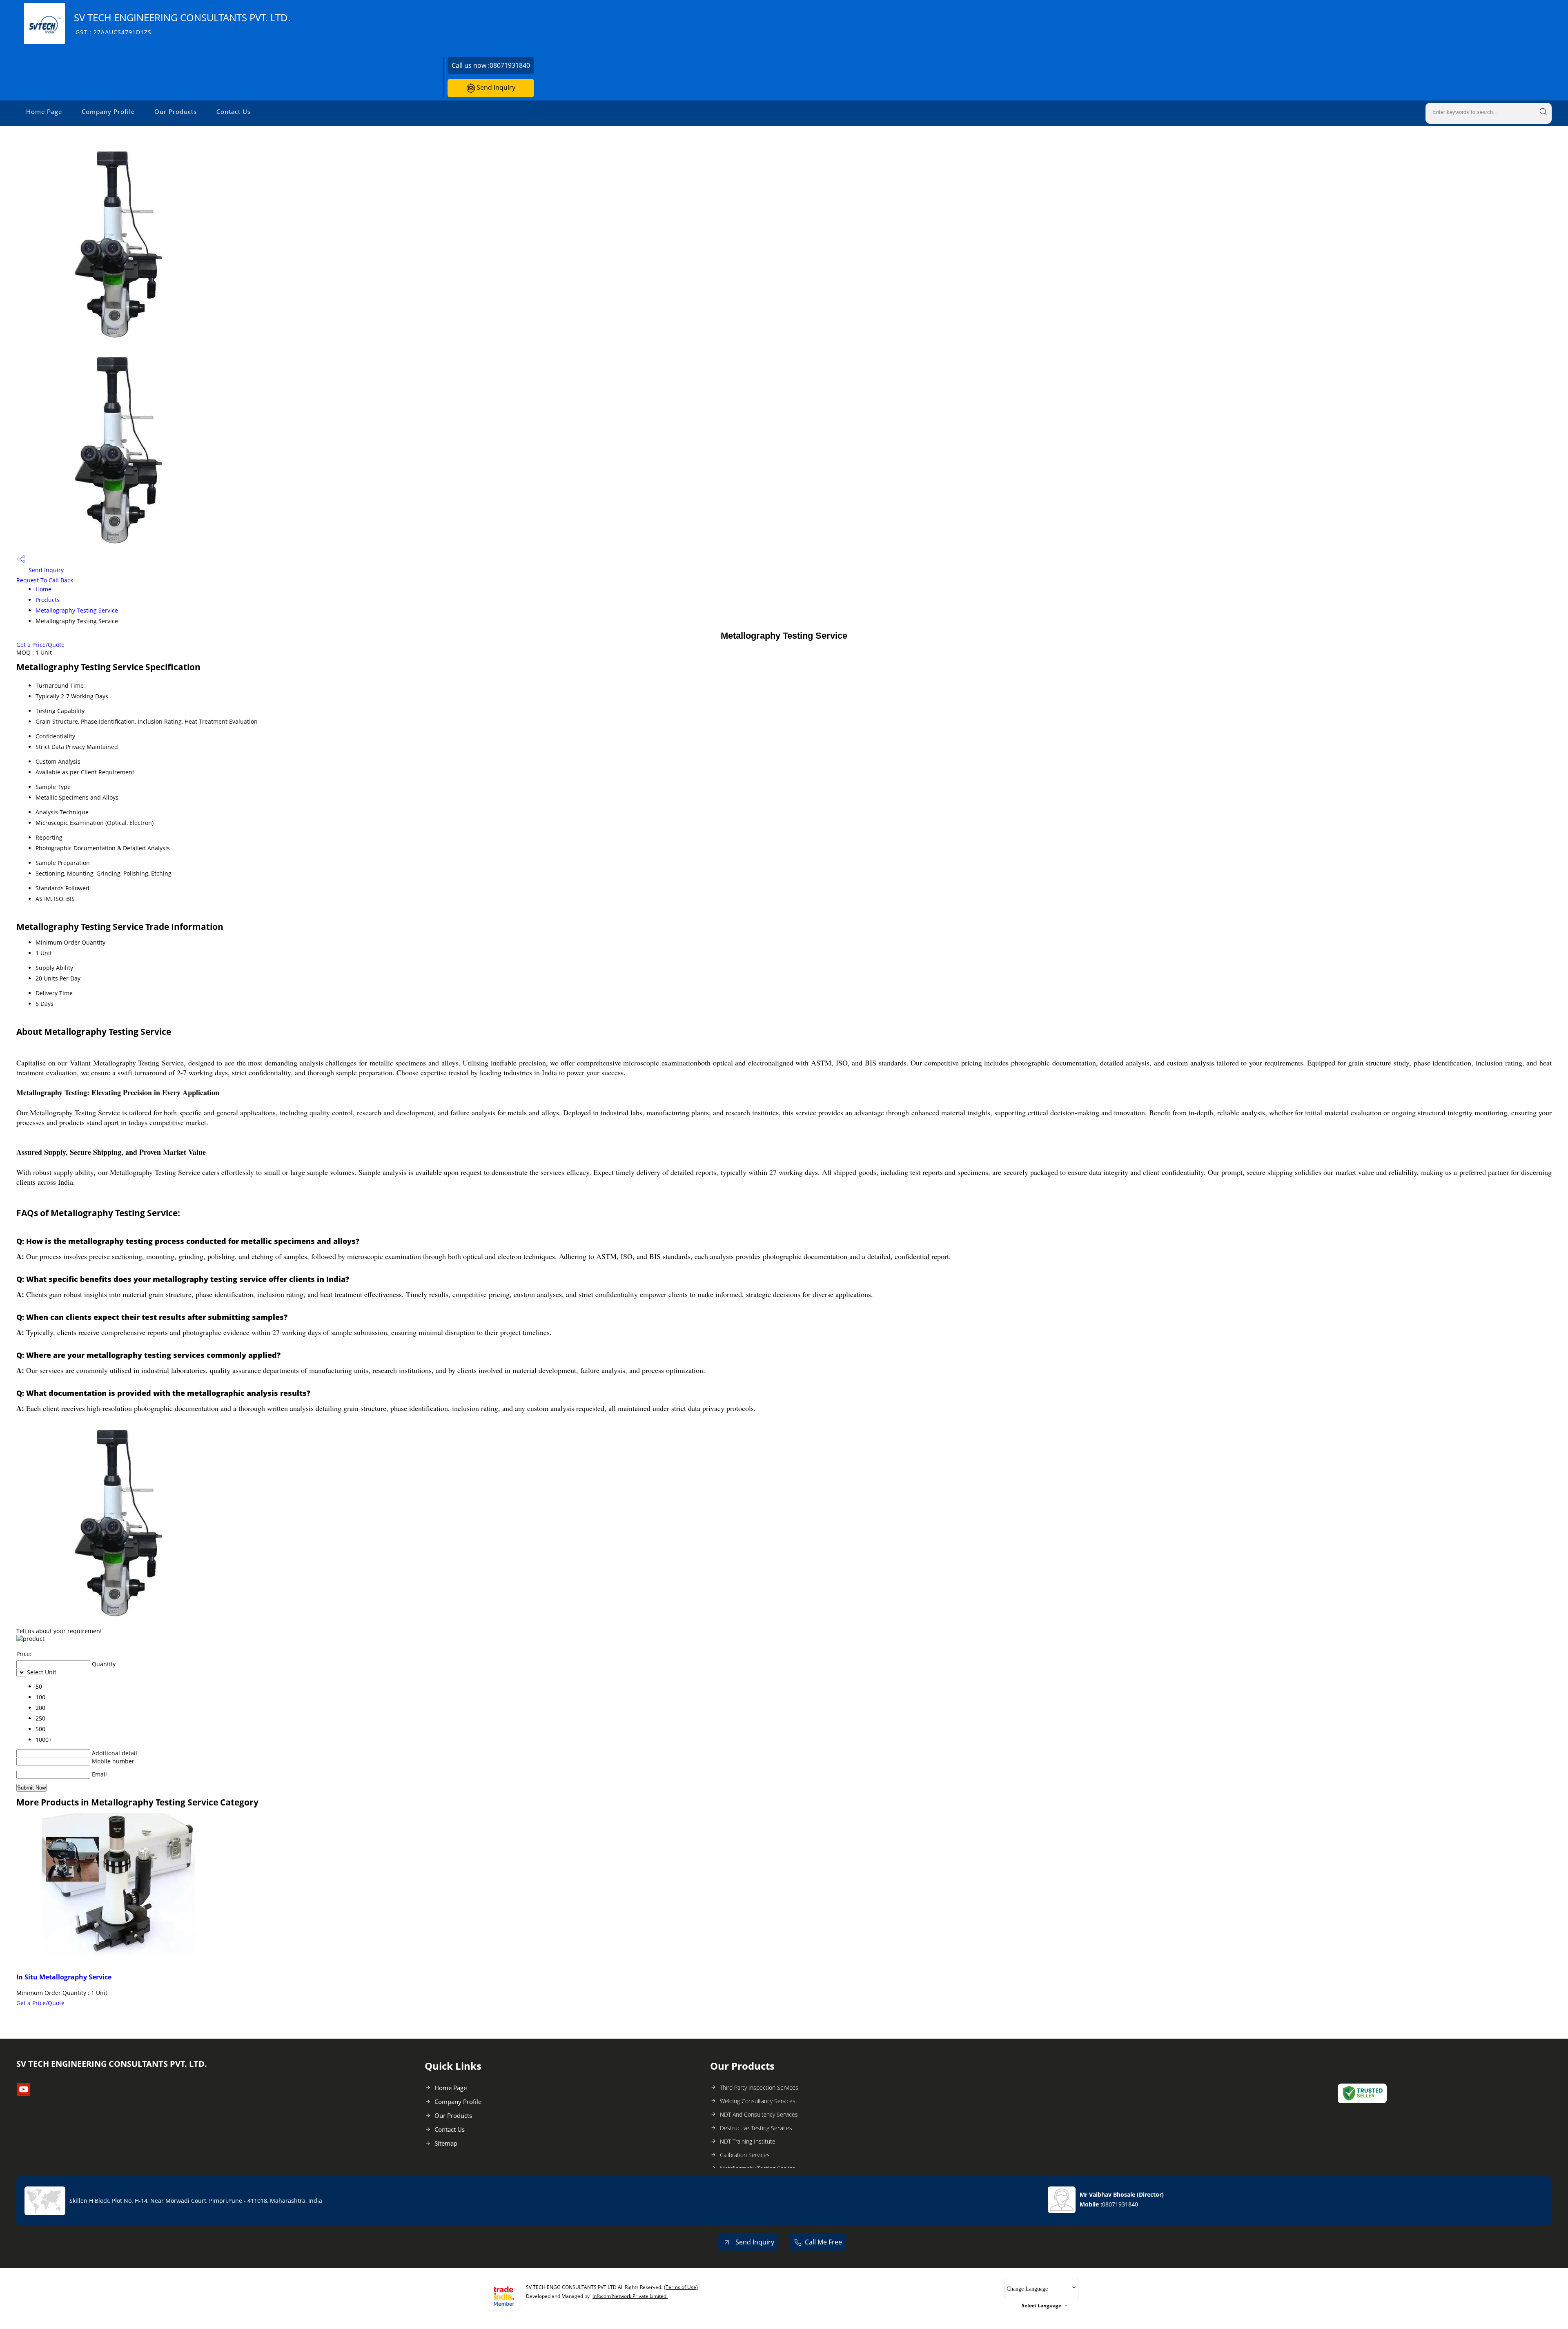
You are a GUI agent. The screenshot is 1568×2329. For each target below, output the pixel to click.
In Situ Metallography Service (64, 1977)
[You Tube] (24, 2093)
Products (48, 600)
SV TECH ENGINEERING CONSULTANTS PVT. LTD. (182, 23)
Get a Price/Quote (40, 645)
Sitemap (446, 2143)
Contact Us (234, 111)
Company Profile (108, 111)
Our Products (176, 111)
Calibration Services (745, 2155)
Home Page (44, 111)
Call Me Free (823, 2242)
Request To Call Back (45, 580)
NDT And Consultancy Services (759, 2114)
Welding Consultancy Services (758, 2101)
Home (43, 589)
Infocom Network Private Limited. (630, 2296)
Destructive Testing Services (756, 2128)
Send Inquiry (495, 87)
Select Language (1041, 2306)
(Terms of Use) (681, 2287)
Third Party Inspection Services (759, 2087)
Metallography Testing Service (77, 610)
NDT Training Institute (748, 2141)
